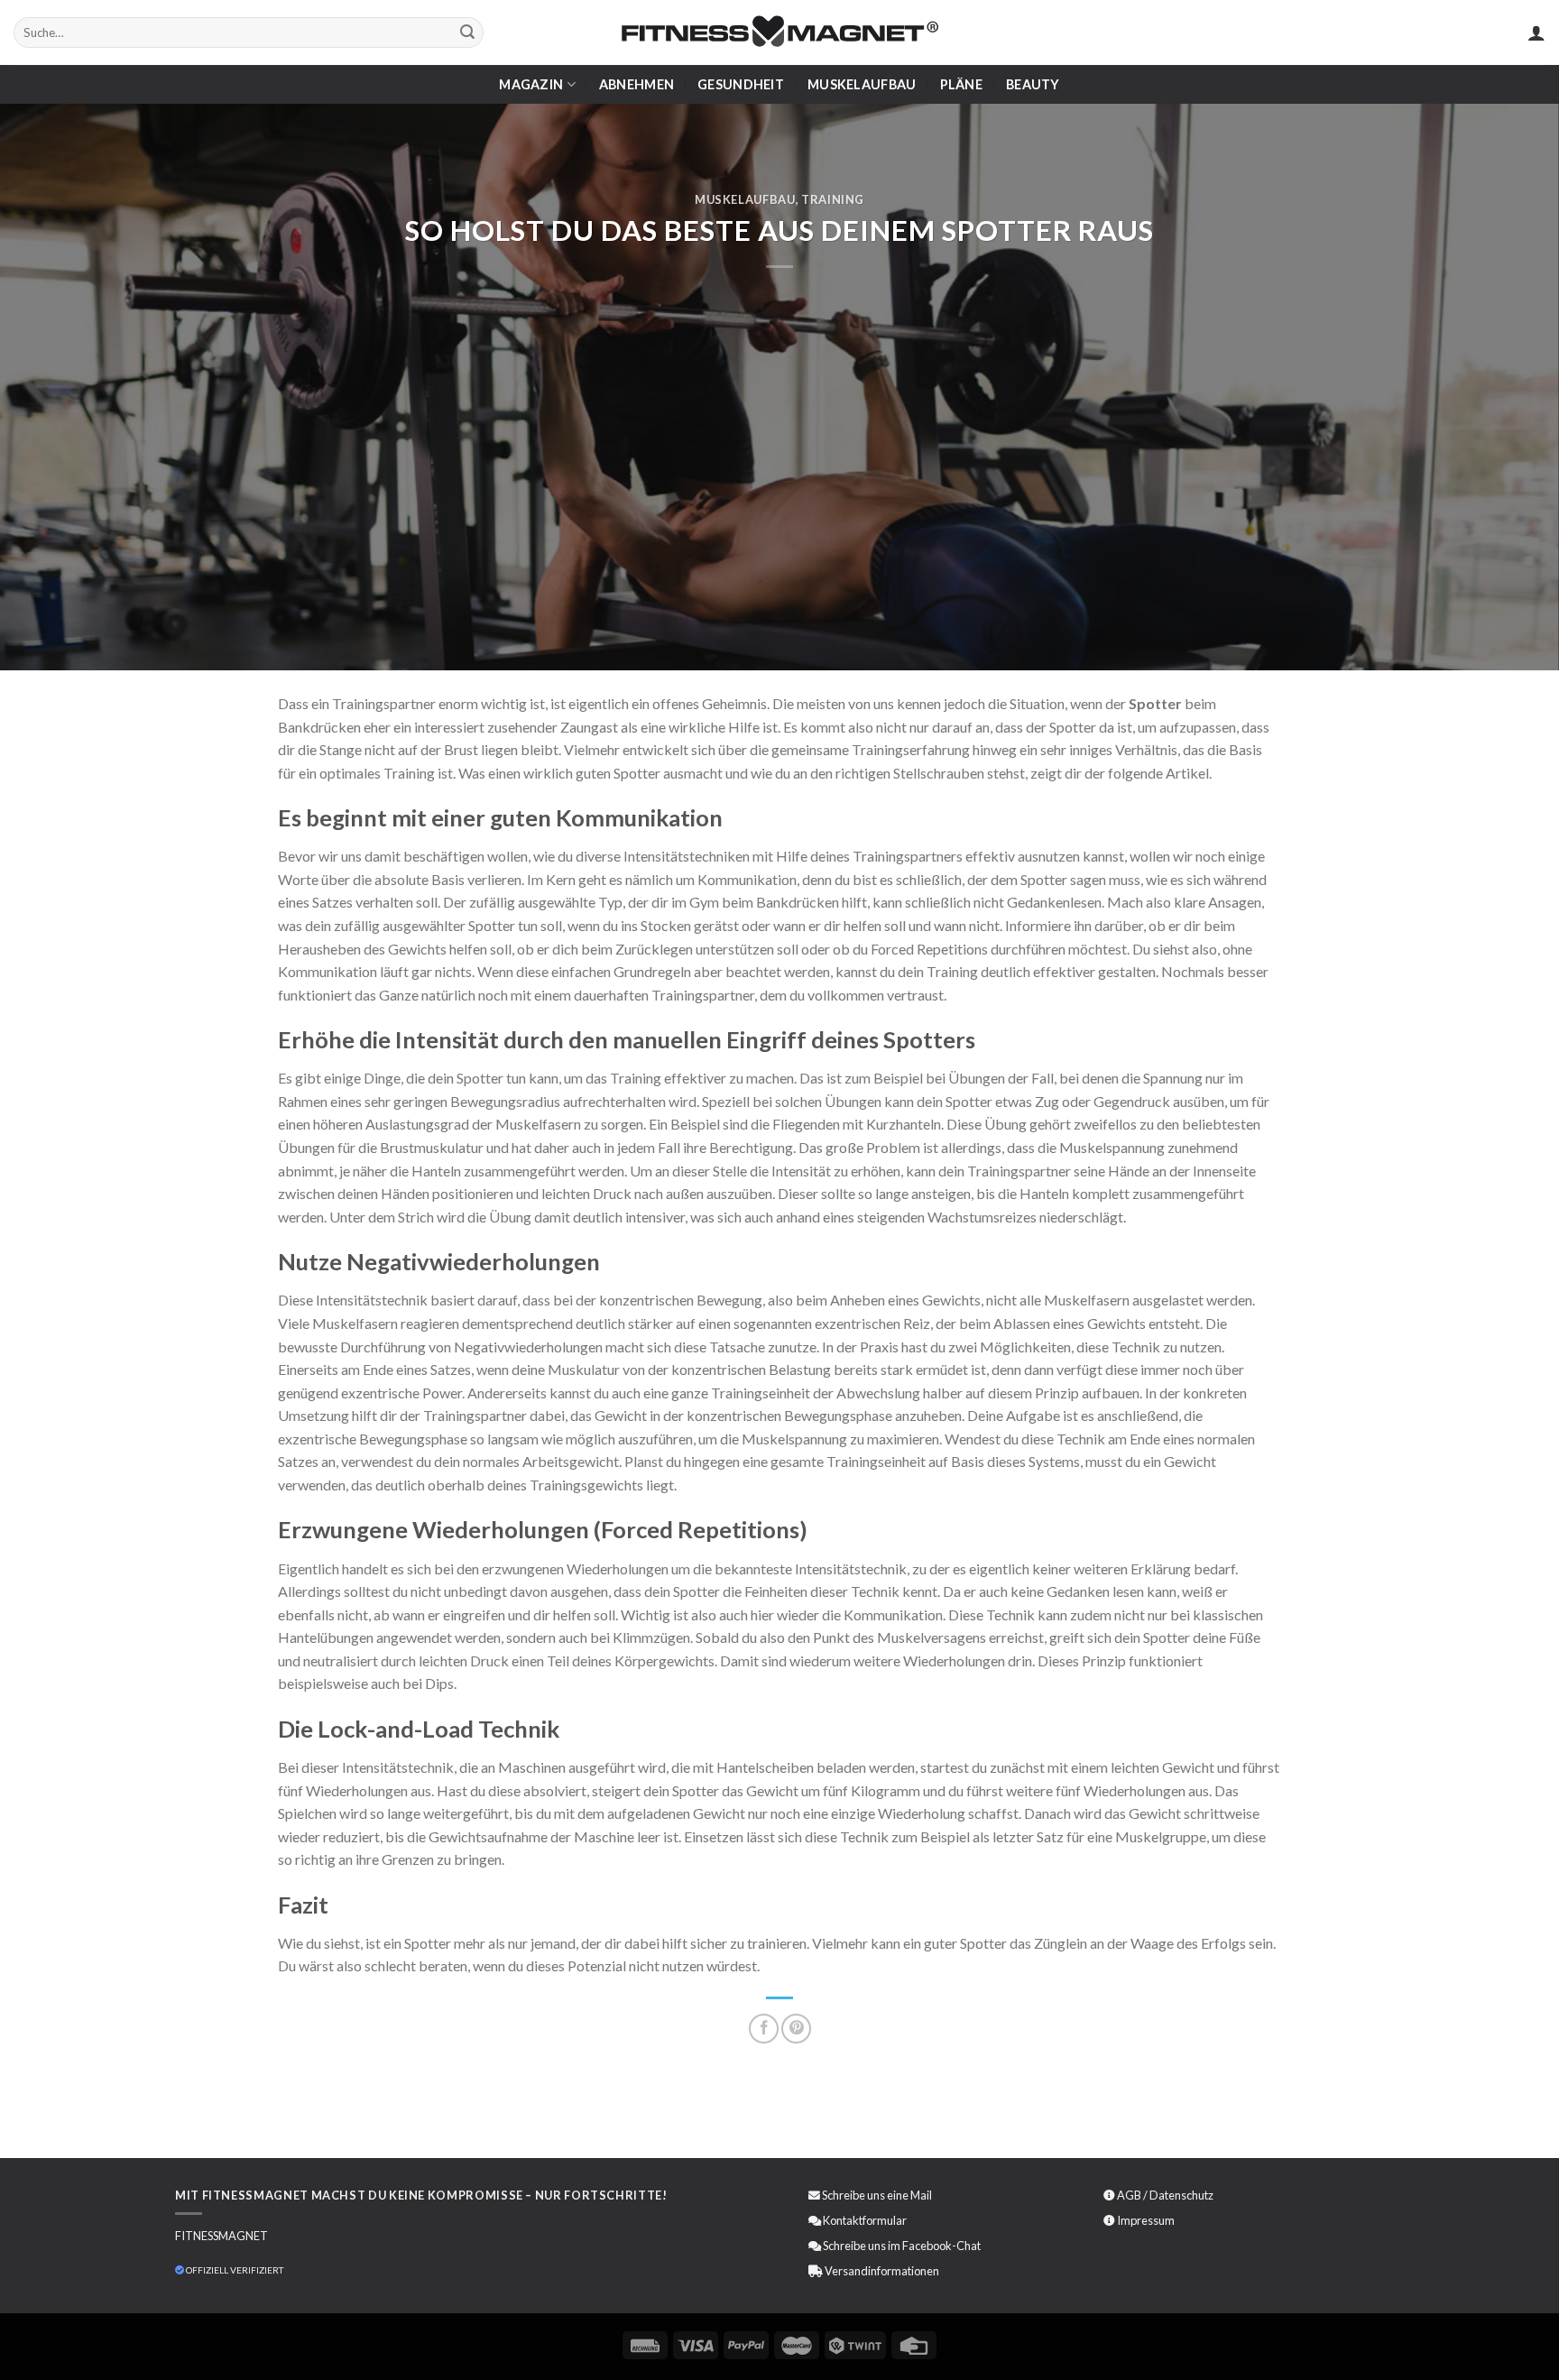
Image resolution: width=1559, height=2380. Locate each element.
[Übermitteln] (467, 32)
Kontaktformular (865, 2220)
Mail (921, 2195)
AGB (1129, 2195)
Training (833, 199)
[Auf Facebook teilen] (764, 2029)
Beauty (1033, 84)
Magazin (531, 84)
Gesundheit (741, 84)
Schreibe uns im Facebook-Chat (901, 2246)
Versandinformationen (882, 2271)
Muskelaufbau (862, 84)
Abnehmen (637, 84)
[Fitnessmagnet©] (779, 33)
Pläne (961, 84)
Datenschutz (1181, 2195)
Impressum (1146, 2220)
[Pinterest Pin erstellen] (796, 2029)
